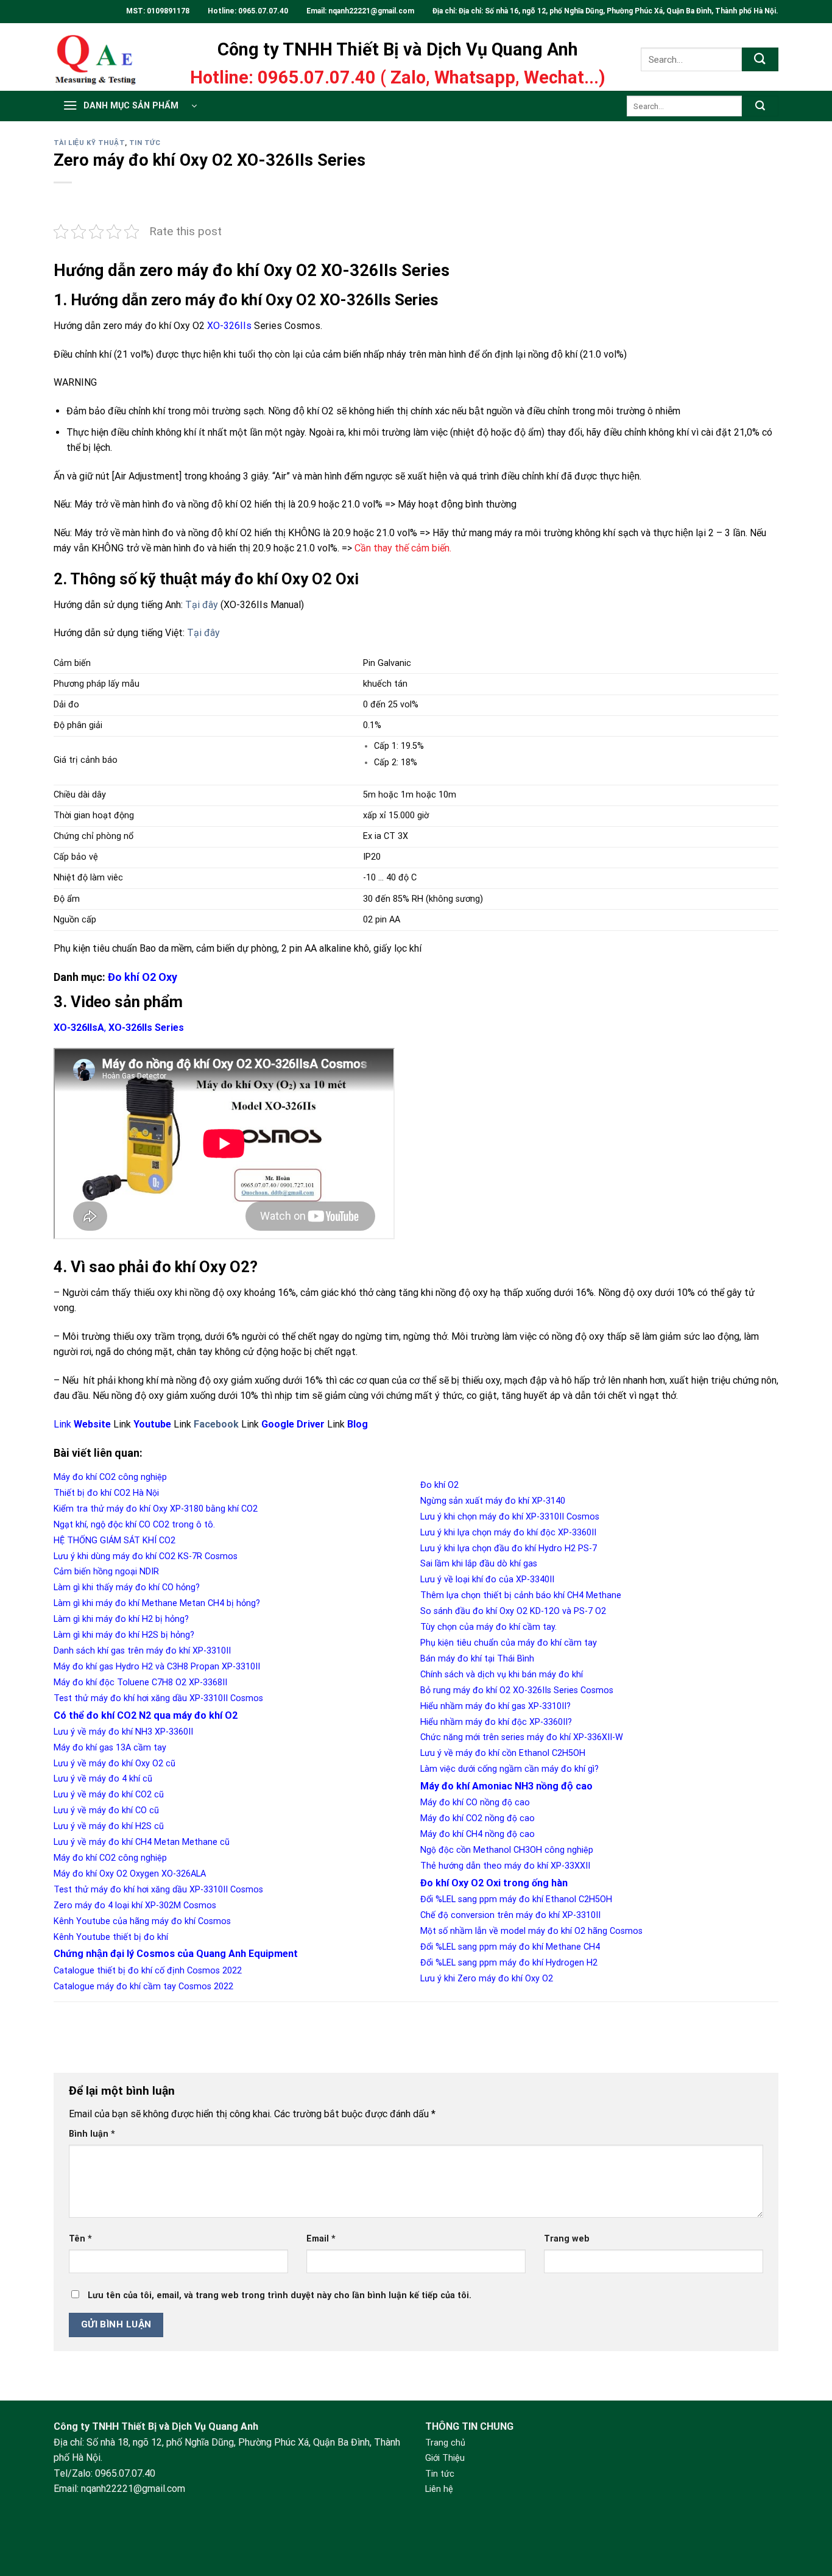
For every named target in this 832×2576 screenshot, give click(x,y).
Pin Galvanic (387, 663)
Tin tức (145, 143)
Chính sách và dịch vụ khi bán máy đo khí (502, 1675)
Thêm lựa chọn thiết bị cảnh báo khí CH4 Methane (521, 1595)
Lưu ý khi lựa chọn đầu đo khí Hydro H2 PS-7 (509, 1548)
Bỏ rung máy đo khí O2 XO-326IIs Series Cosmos (517, 1690)
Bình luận (92, 2134)
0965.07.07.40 (263, 11)
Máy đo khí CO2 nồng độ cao (478, 1818)
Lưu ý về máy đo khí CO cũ (106, 1810)
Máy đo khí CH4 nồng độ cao (478, 1834)
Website (92, 1424)
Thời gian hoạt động (94, 816)
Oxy (168, 977)
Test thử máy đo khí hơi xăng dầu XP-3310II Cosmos (158, 1698)
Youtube (152, 1424)
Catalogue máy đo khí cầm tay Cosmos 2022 (143, 1987)
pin (381, 920)
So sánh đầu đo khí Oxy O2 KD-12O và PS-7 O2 (513, 1611)
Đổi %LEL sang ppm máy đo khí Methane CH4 (510, 1947)
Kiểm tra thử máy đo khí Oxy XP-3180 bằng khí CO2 (156, 1509)
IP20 (372, 857)
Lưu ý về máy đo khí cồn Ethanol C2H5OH (503, 1753)
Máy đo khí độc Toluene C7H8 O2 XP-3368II (140, 1683)
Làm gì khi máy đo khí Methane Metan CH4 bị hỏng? (157, 1603)
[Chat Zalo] (806, 2517)
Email (321, 2239)
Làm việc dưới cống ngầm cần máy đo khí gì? (509, 1769)
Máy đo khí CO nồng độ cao (475, 1803)
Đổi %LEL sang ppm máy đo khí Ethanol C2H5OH (516, 1899)
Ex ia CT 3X (386, 836)
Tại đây (202, 605)
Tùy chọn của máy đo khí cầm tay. (488, 1627)
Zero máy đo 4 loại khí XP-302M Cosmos (135, 1905)
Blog (358, 1424)
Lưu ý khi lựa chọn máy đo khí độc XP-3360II (508, 1533)
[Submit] (760, 59)
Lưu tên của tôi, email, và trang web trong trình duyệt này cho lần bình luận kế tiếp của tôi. (280, 2295)
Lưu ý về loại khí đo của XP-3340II (487, 1580)
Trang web (567, 2239)
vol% (409, 705)
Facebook (216, 1424)
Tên (80, 2239)
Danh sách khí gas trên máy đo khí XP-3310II (142, 1651)
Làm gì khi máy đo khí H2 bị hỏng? (121, 1619)
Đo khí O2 (133, 977)
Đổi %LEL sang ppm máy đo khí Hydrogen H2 (509, 1963)
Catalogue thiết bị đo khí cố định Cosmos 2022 (148, 1971)
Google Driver (293, 1424)
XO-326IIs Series (146, 1028)
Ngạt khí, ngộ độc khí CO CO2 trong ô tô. (134, 1525)
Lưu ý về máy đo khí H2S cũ (109, 1826)
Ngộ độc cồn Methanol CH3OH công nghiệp (507, 1850)
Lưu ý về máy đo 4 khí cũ (103, 1779)
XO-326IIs (229, 326)
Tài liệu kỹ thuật (89, 143)
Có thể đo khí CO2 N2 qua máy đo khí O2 (146, 1715)
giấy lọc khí (397, 948)
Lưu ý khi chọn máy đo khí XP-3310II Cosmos (510, 1517)
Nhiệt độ (71, 878)
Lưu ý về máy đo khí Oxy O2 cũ (115, 1764)
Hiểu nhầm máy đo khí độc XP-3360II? (496, 1722)
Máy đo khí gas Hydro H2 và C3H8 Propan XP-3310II (157, 1667)
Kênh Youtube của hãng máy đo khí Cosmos (142, 1921)
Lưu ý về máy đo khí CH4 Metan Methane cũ (142, 1842)
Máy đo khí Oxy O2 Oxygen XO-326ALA (130, 1874)
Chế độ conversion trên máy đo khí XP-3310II (510, 1915)
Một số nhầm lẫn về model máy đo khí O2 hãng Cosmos (531, 1931)
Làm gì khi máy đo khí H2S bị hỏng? (124, 1635)
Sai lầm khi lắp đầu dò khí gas (479, 1564)
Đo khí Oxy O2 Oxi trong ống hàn (494, 1883)
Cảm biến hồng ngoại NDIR (106, 1572)
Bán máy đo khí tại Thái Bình (477, 1659)
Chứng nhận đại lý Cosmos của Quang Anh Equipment (176, 1954)
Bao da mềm (166, 948)
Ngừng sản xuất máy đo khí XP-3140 (493, 1501)
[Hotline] (806, 2486)
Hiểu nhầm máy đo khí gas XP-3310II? (495, 1706)
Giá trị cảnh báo (86, 760)
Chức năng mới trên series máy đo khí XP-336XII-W (522, 1737)
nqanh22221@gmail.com (372, 11)
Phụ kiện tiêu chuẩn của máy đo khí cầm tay (509, 1643)
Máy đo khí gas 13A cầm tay (110, 1748)
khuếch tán (385, 684)
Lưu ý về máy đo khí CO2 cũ (109, 1795)
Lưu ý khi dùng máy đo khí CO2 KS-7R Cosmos (146, 1556)
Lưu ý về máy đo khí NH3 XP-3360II (123, 1732)
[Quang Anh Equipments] (104, 57)
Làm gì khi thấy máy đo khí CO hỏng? (127, 1587)
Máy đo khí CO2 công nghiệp (110, 1477)
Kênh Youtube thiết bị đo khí (111, 1937)
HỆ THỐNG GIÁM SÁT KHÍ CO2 (115, 1541)
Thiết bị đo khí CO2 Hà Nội (106, 1493)
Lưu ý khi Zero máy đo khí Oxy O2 (487, 1979)
